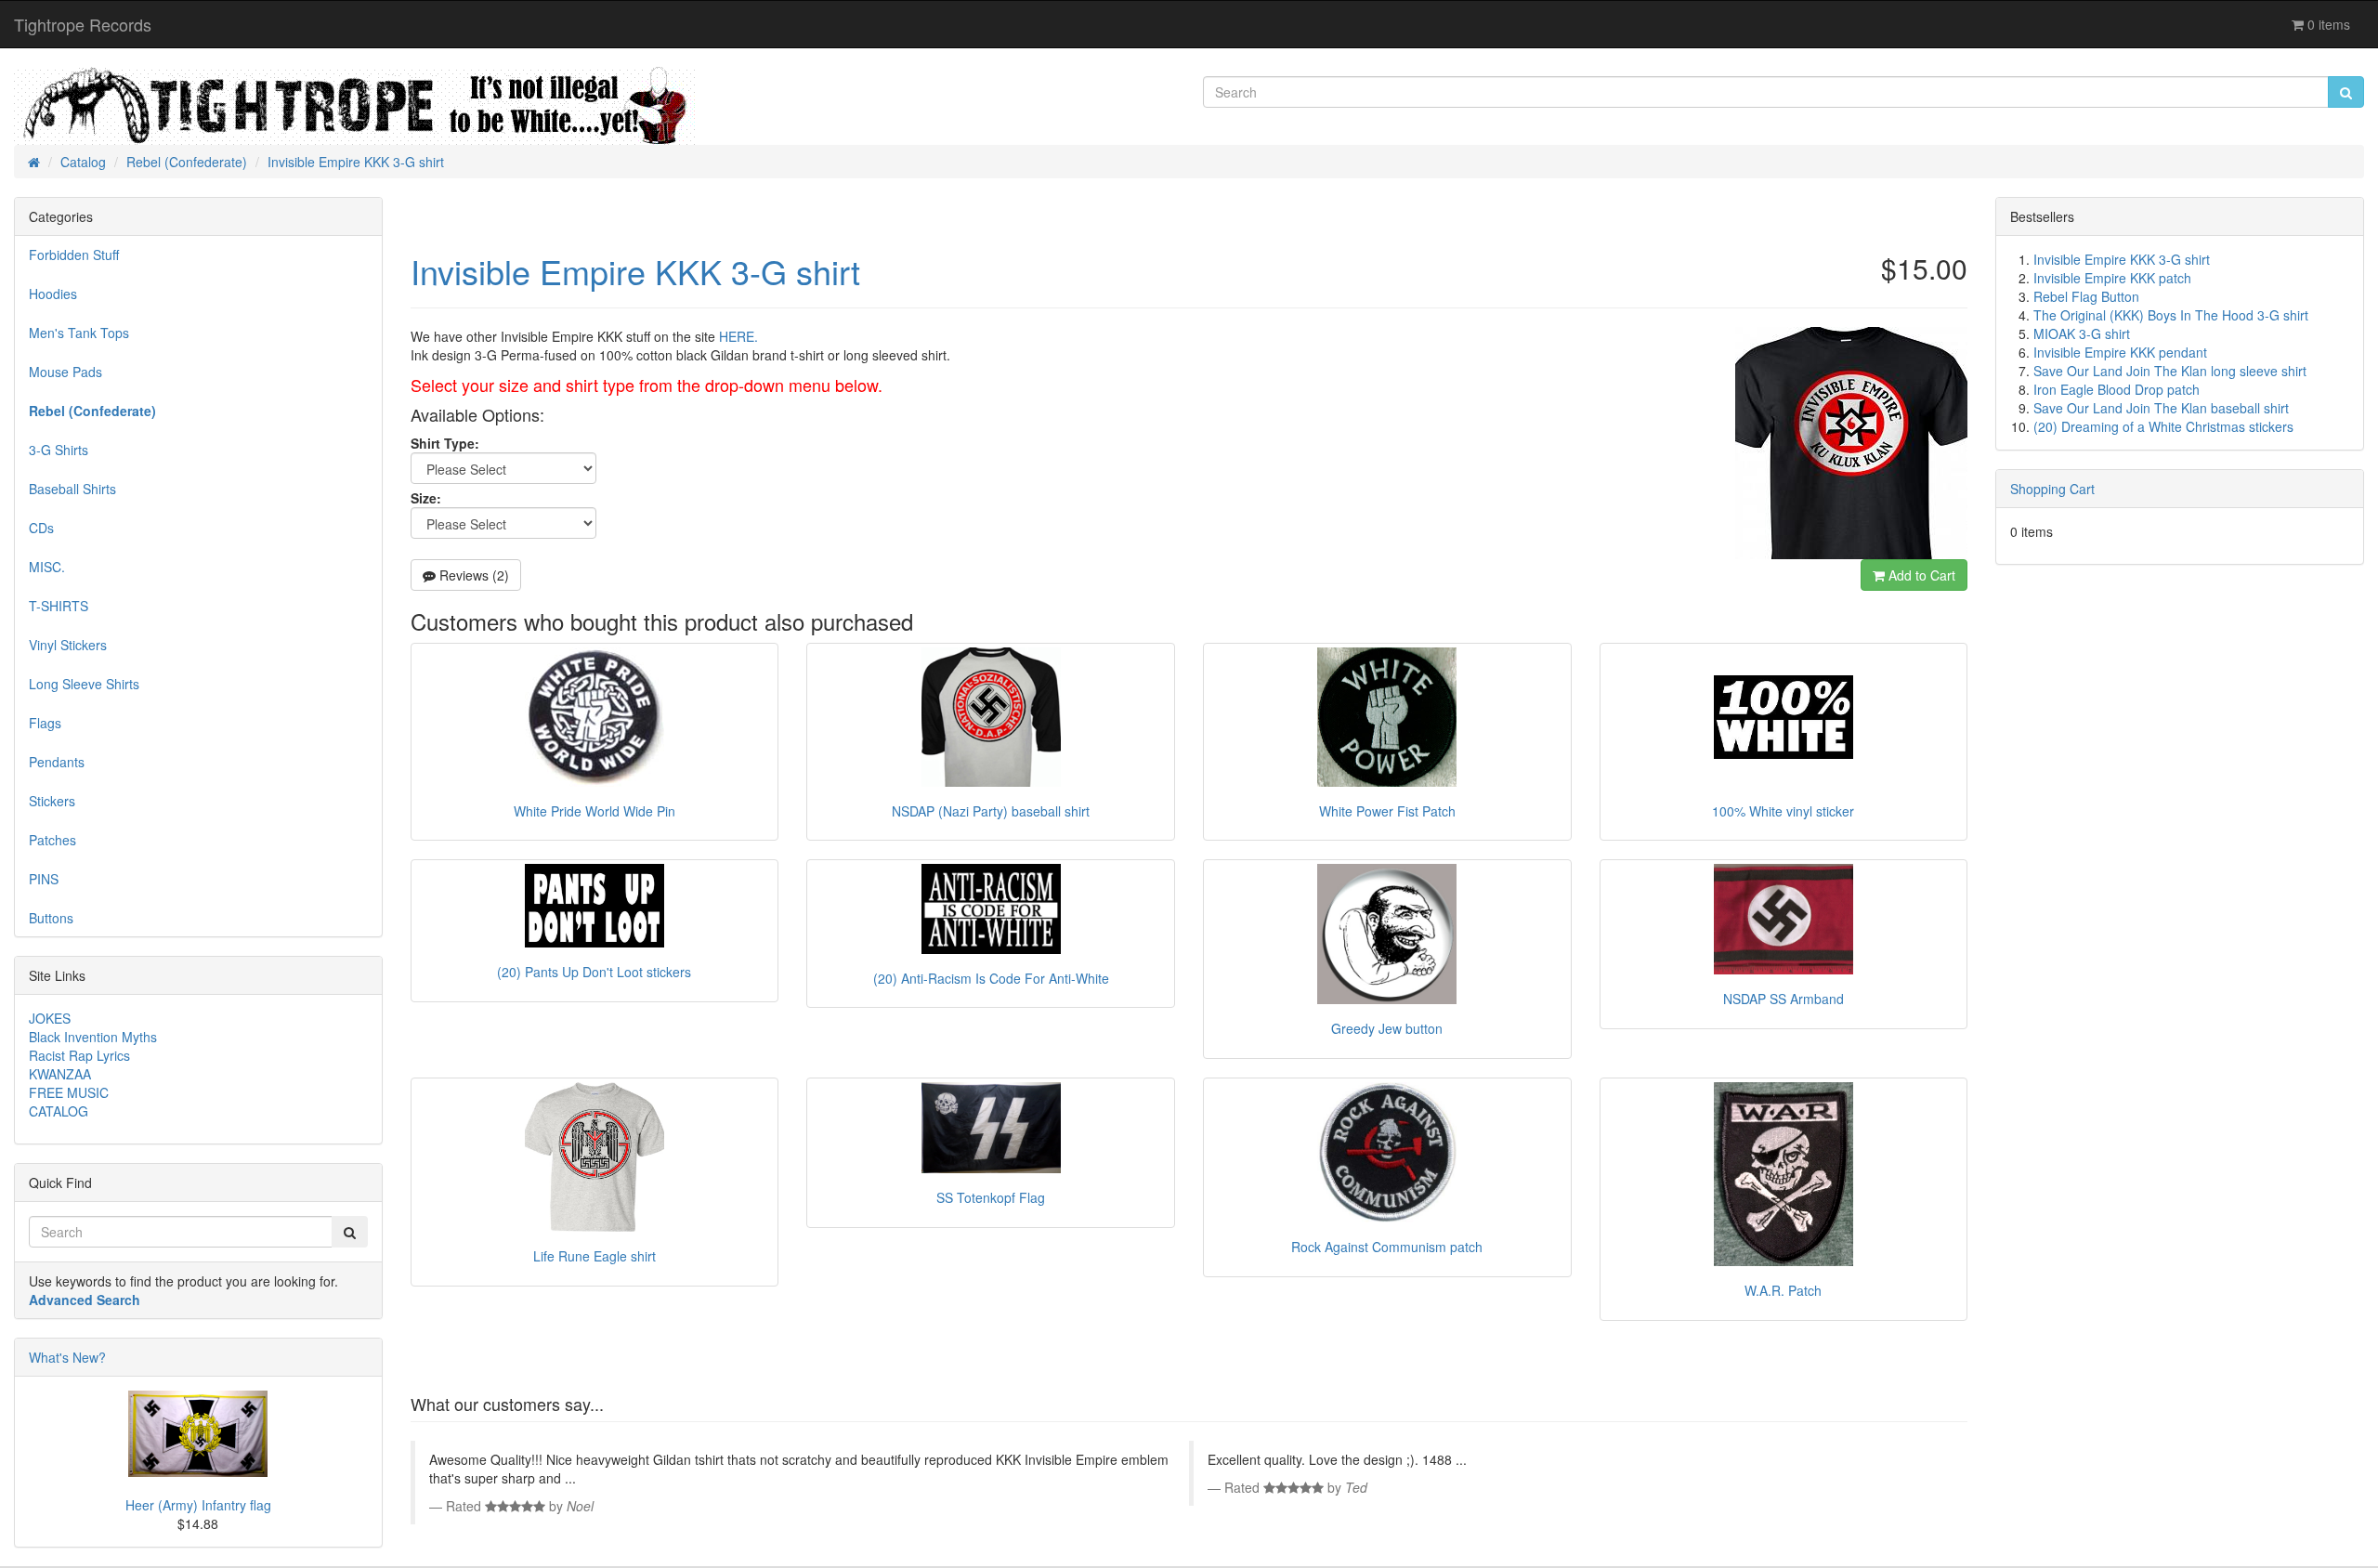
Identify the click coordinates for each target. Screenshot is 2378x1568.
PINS (44, 879)
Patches (52, 840)
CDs (41, 528)
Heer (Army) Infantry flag (198, 1505)
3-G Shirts (59, 450)
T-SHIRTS (59, 606)
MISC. (47, 567)
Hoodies (53, 294)
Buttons (51, 918)
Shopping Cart (2052, 489)
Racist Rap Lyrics (79, 1055)
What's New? (67, 1357)
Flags (45, 723)
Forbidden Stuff (74, 255)
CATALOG (59, 1111)
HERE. (738, 336)
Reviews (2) (472, 575)
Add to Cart (1920, 575)
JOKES (50, 1018)
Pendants (57, 762)
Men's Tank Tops (79, 333)
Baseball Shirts (72, 489)
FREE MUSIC (69, 1092)
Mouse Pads (65, 372)
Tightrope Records (83, 24)
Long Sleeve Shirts (84, 684)
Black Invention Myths (93, 1037)
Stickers (52, 801)
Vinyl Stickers (68, 645)
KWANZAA (60, 1074)
